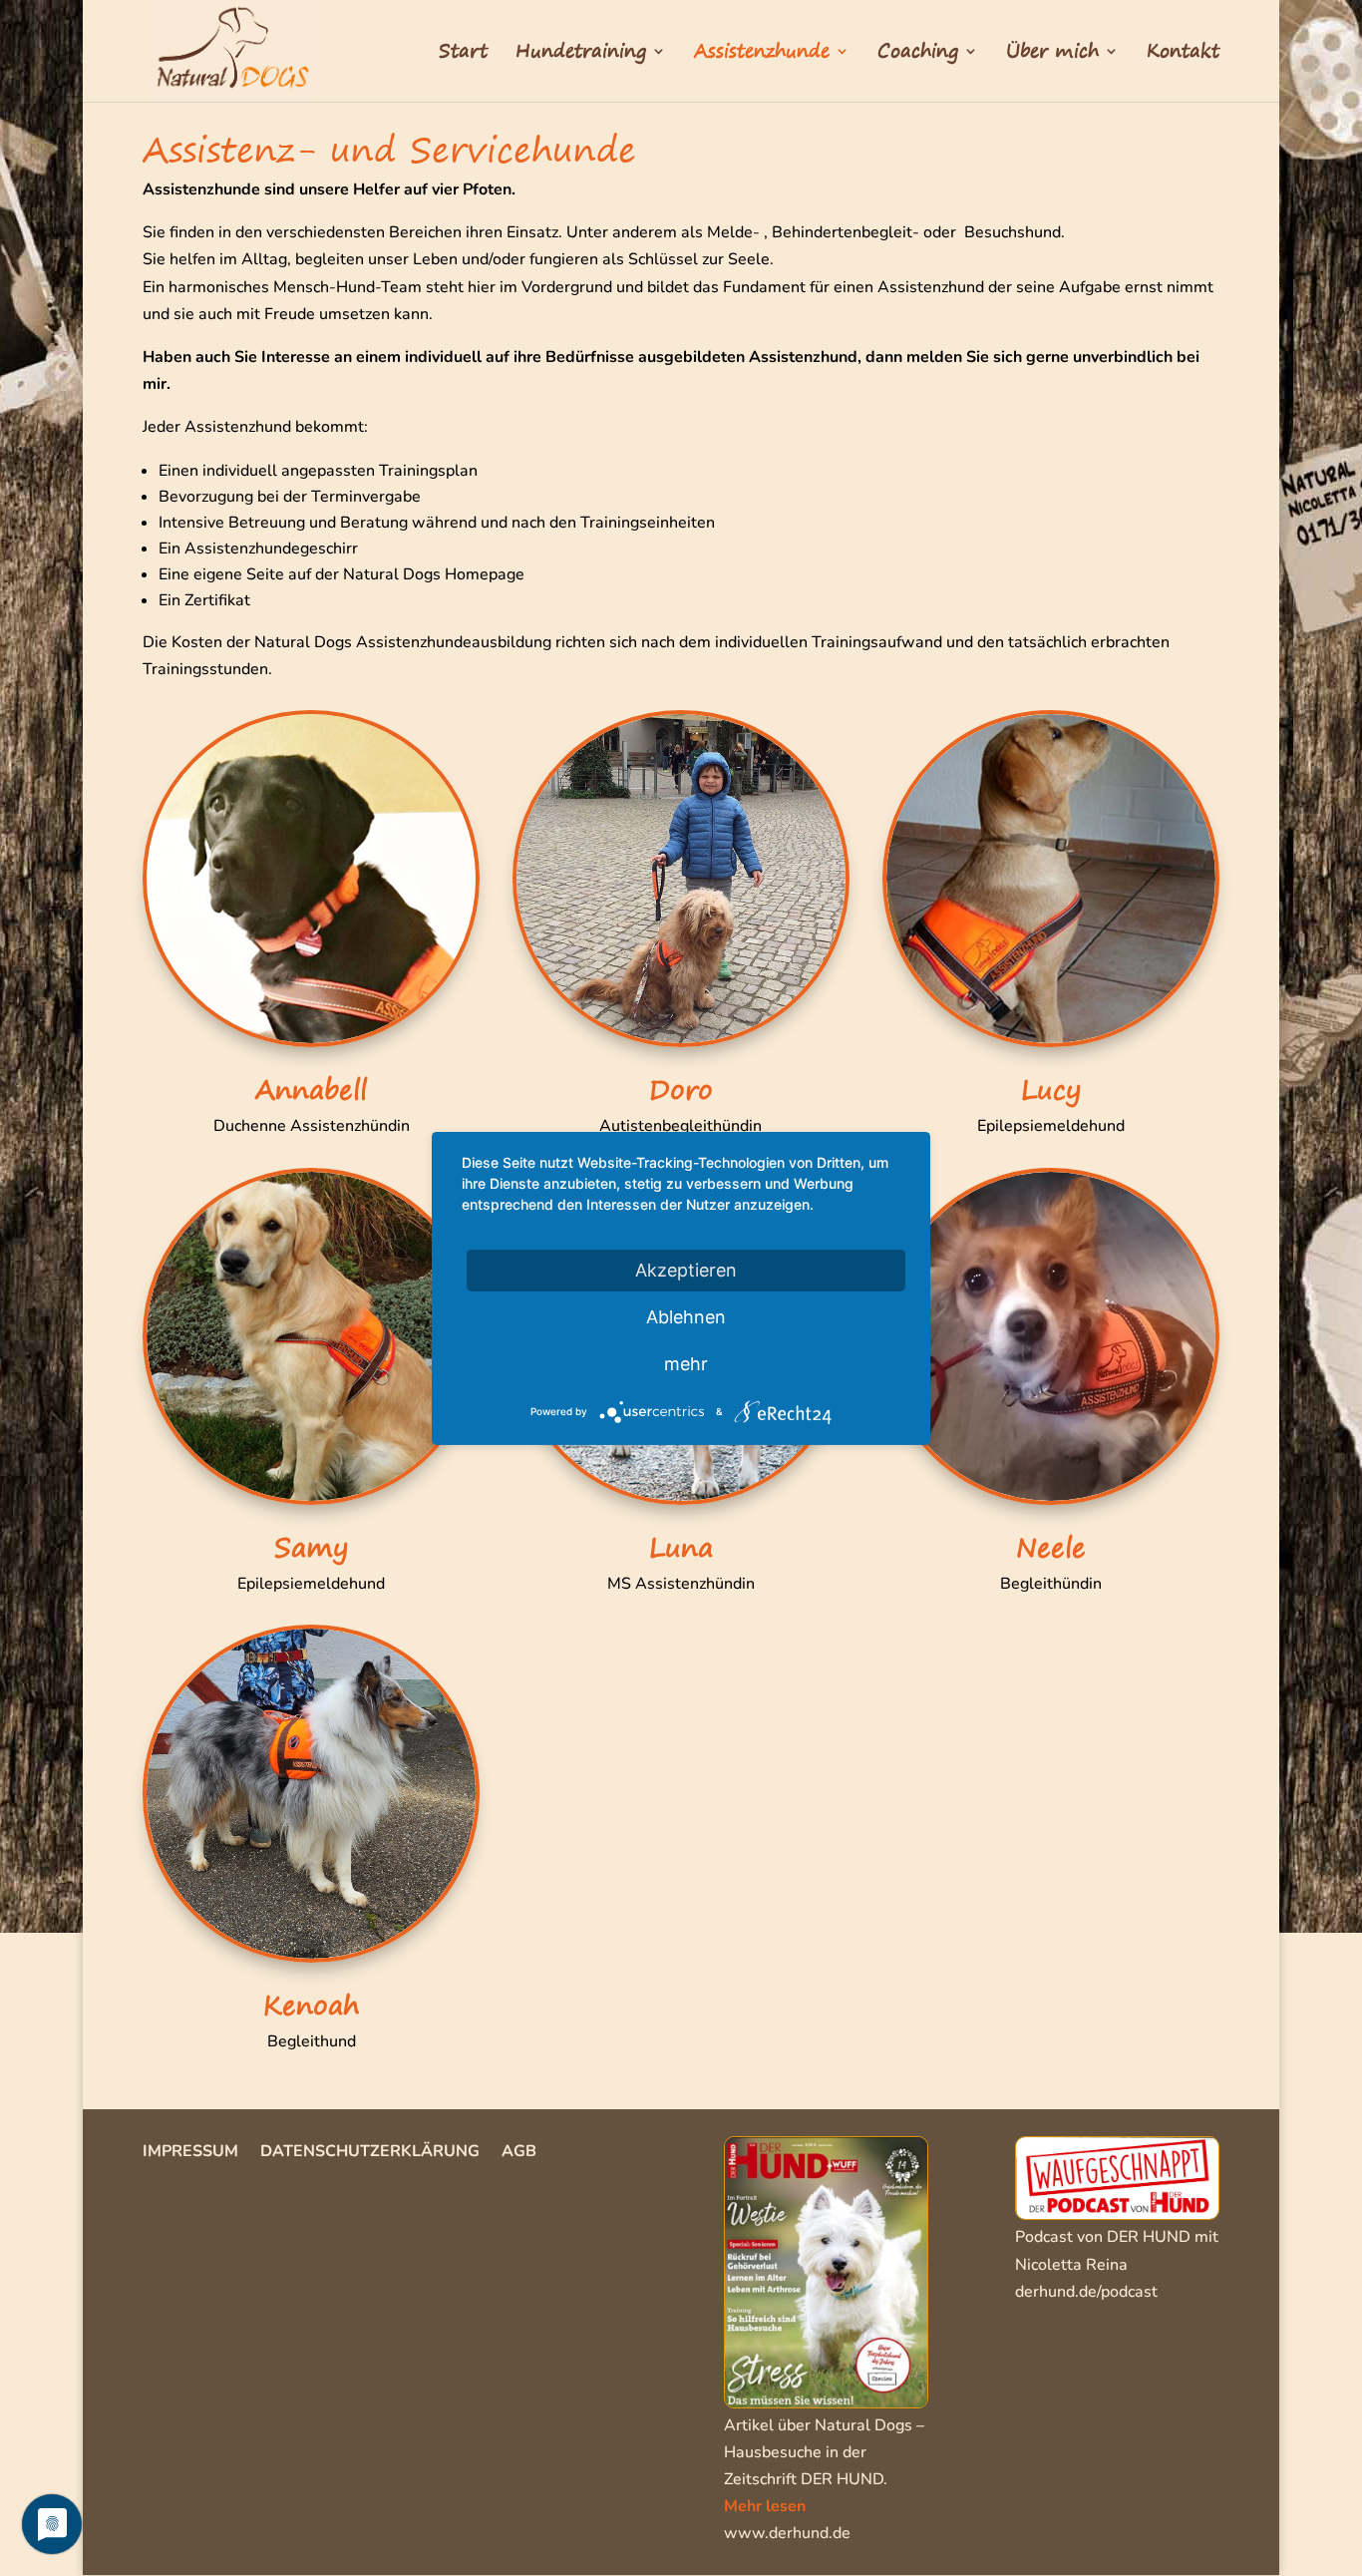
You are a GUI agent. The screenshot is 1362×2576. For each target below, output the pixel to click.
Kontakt (1183, 55)
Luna (681, 1547)
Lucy (1051, 1090)
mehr (686, 1363)
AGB (519, 2153)
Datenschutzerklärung (370, 2153)
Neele (1051, 1547)
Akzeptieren (686, 1269)
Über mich (1052, 55)
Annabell (311, 1090)
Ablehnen (686, 1316)
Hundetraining (581, 55)
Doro (681, 1090)
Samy (311, 1547)
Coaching (918, 55)
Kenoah (311, 2005)
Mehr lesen (765, 2506)
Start (463, 55)
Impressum (190, 2153)
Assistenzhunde (762, 55)
